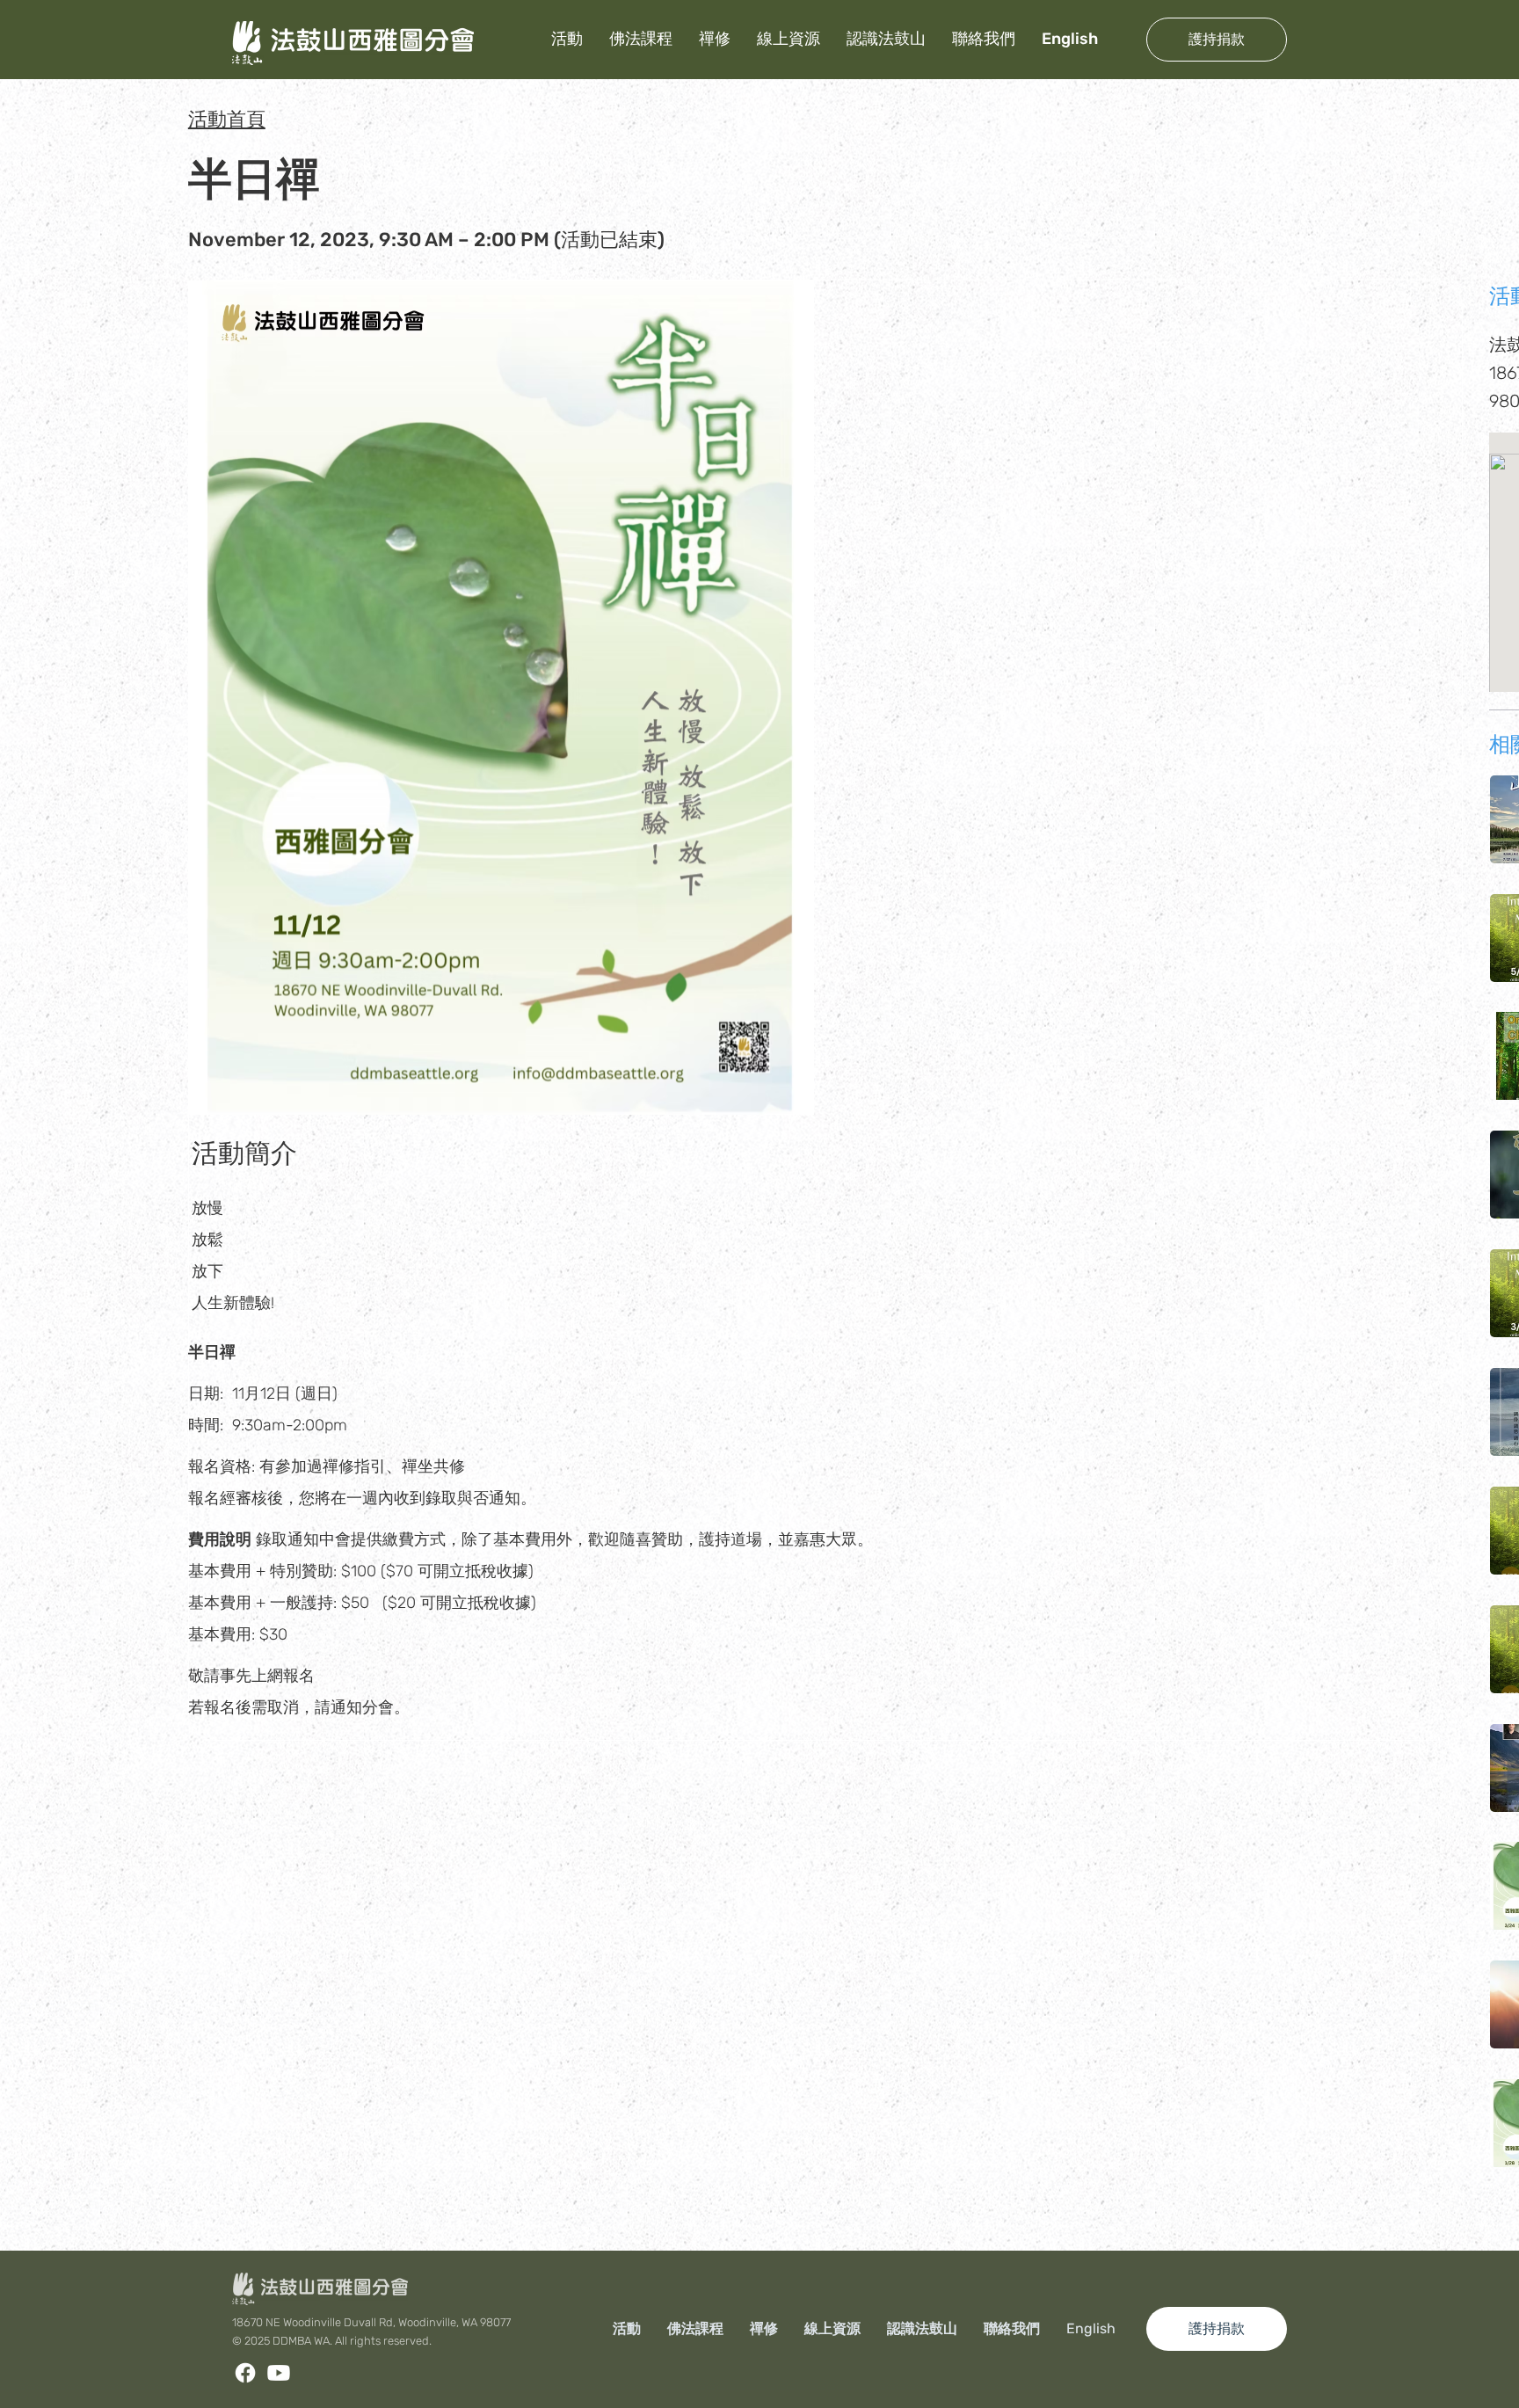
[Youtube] (279, 2373)
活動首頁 (227, 119)
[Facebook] (245, 2373)
